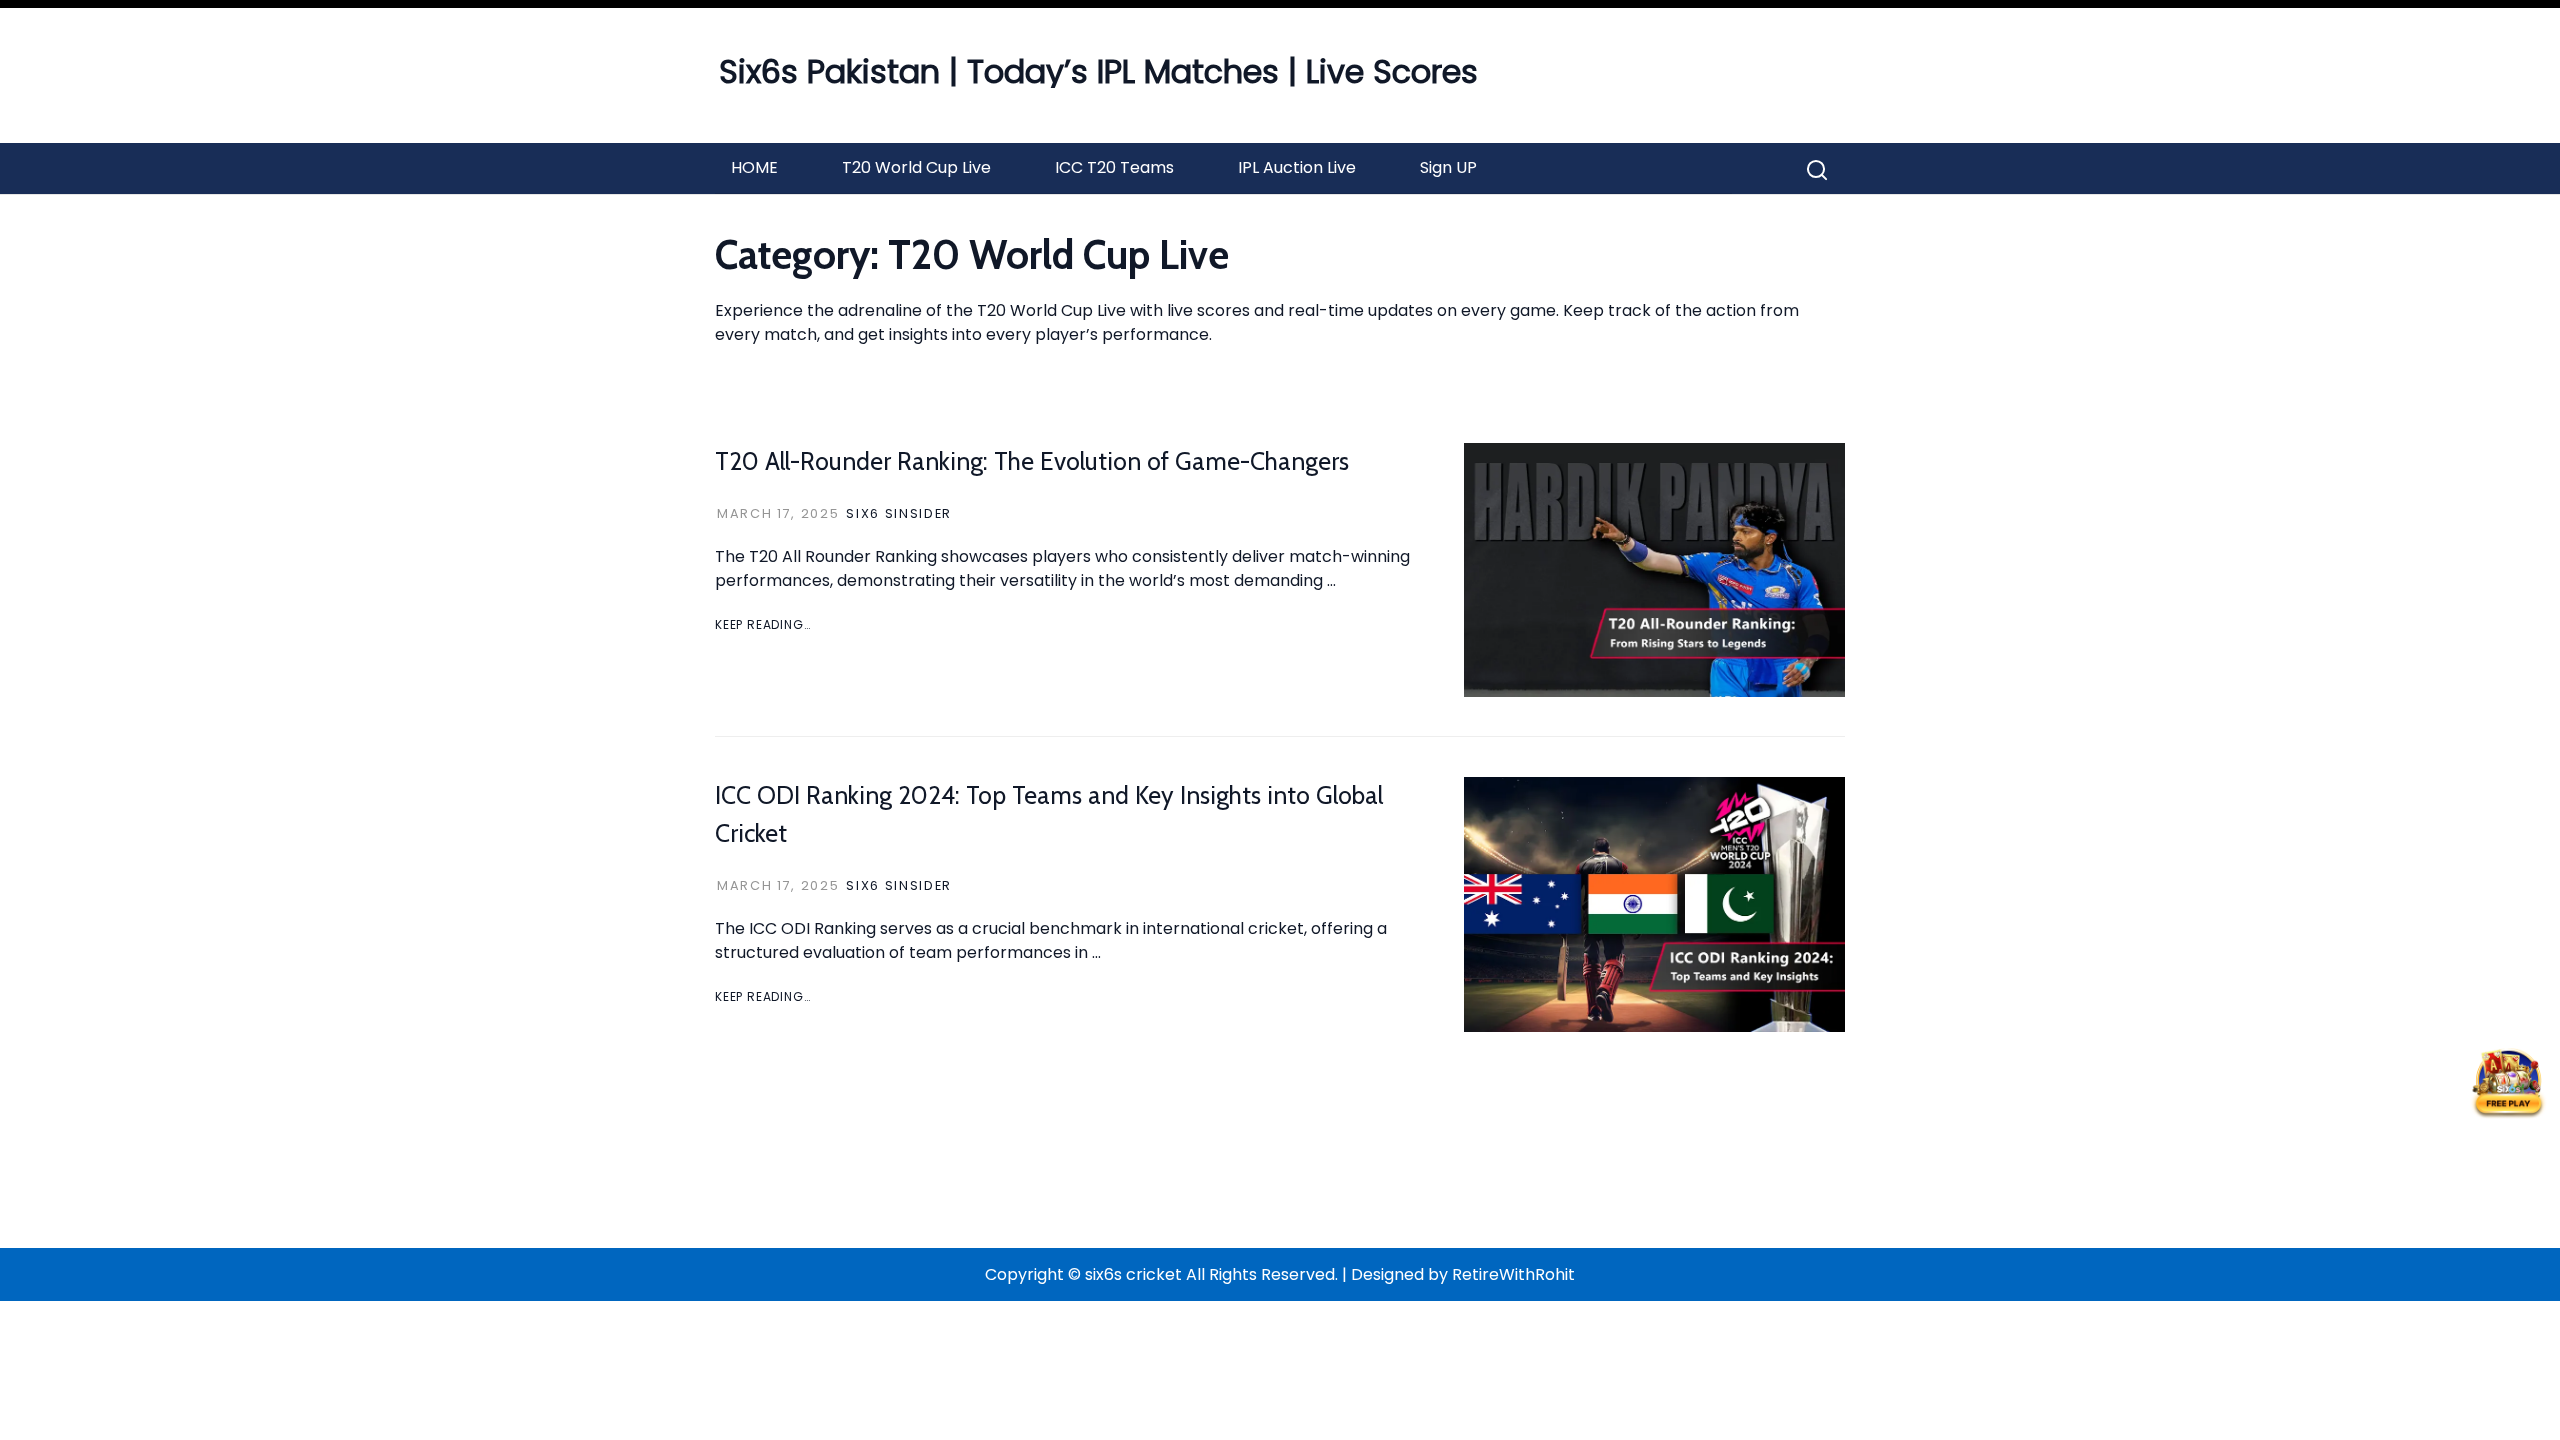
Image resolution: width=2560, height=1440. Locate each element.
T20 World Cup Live (916, 167)
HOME (754, 167)
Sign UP (1448, 167)
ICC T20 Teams (1114, 167)
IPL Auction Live (1297, 167)
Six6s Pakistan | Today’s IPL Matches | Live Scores (1098, 72)
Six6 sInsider (899, 513)
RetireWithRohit (1513, 1274)
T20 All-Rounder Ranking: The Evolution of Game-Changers (1032, 461)
